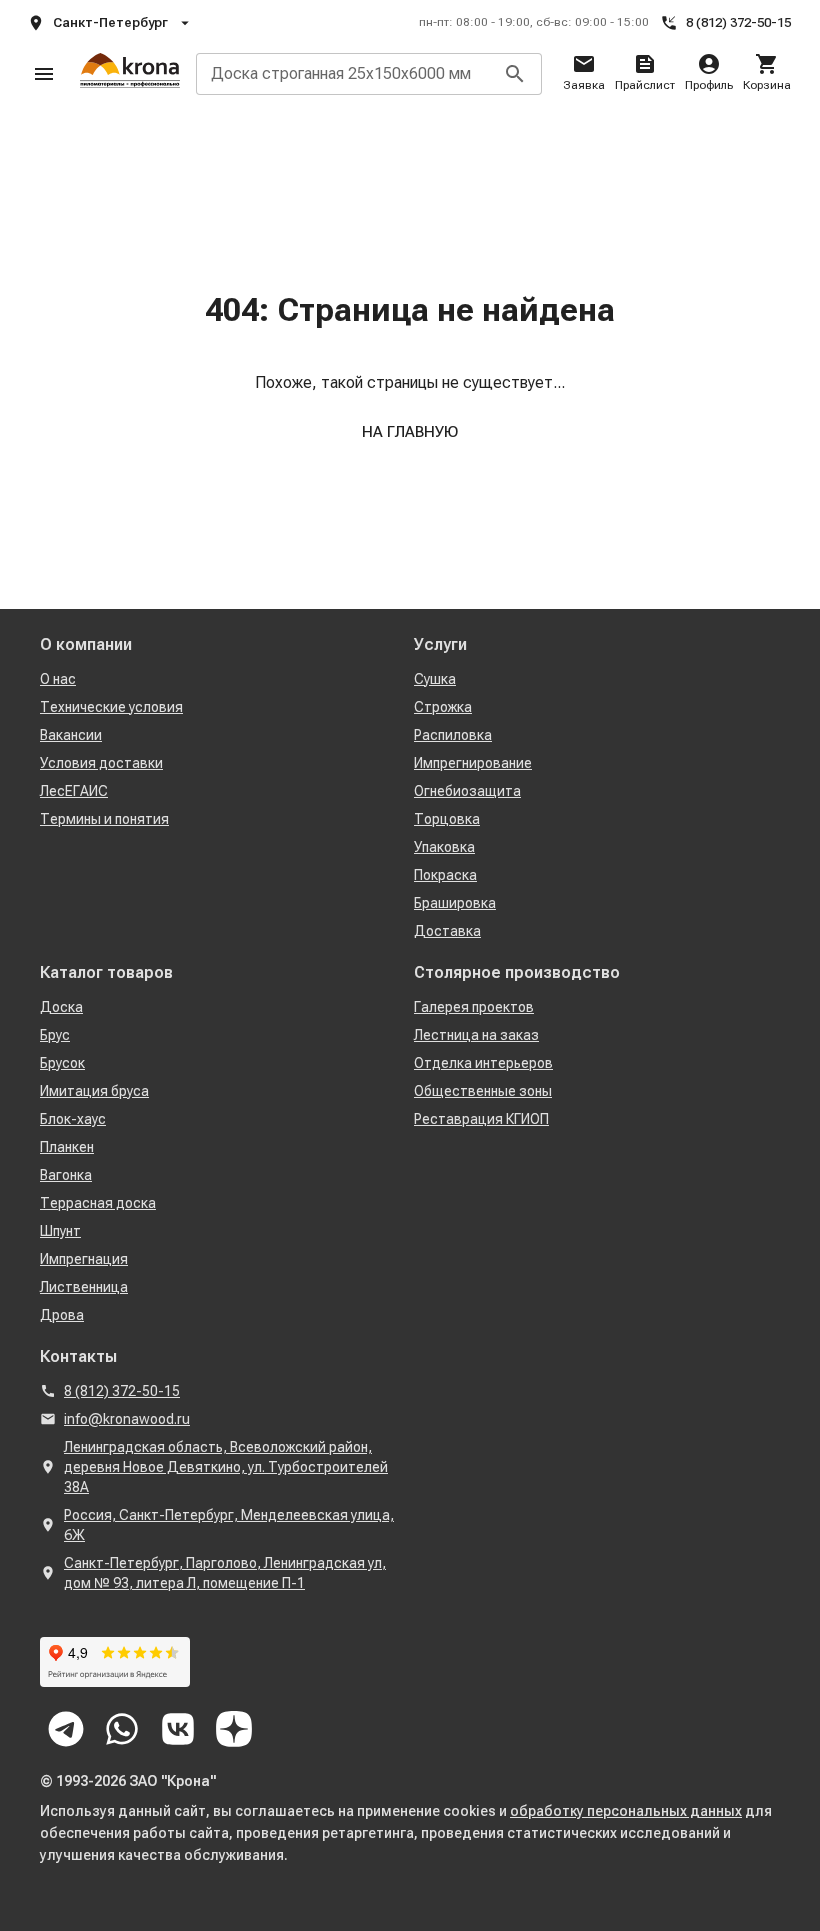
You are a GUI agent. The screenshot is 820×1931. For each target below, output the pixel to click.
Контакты (78, 1356)
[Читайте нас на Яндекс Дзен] (234, 1729)
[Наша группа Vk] (178, 1729)
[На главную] (130, 74)
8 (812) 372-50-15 (738, 22)
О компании (86, 644)
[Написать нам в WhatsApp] (122, 1729)
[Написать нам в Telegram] (66, 1729)
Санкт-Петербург (110, 22)
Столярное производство (517, 972)
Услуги (440, 644)
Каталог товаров (106, 972)
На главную (410, 432)
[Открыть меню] (44, 74)
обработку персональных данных (626, 1811)
